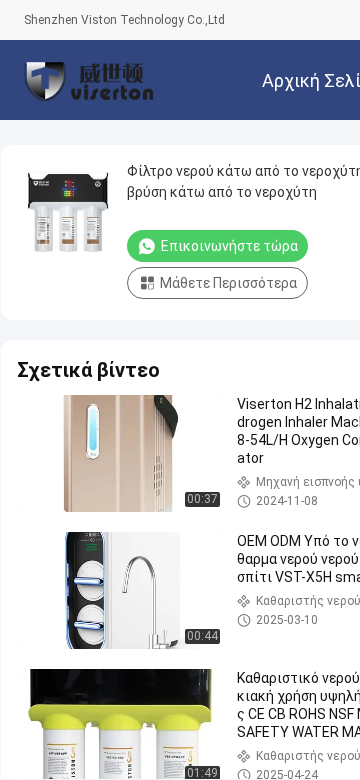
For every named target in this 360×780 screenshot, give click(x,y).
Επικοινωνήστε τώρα (229, 246)
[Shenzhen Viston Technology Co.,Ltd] (89, 80)
